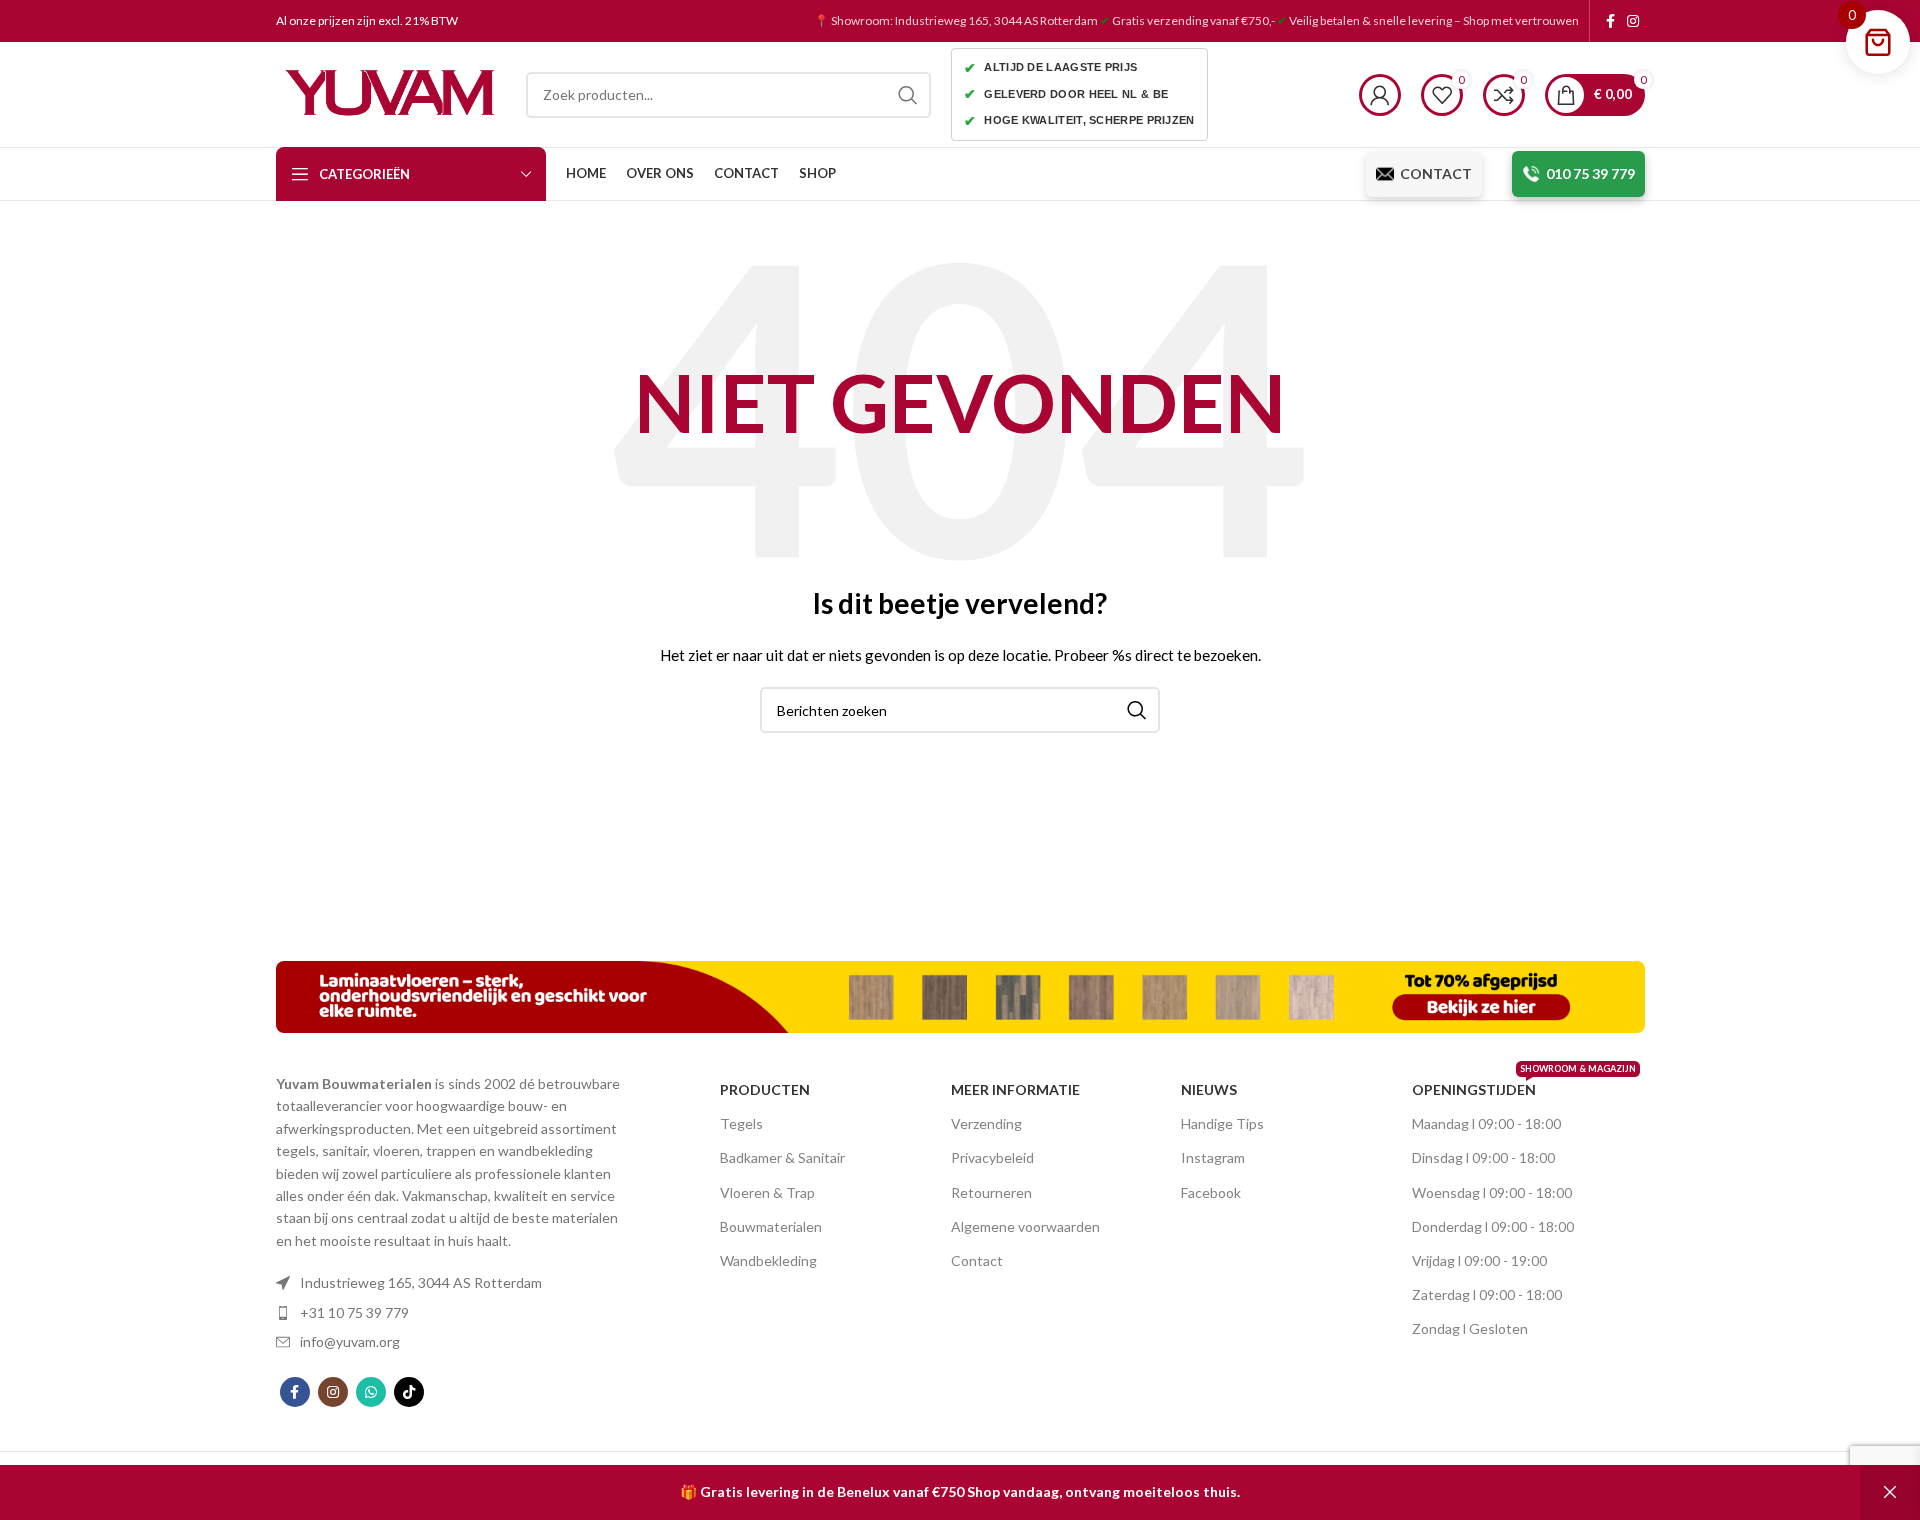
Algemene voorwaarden (1025, 1226)
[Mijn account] (1380, 95)
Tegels (741, 1123)
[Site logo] (391, 92)
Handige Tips (1222, 1123)
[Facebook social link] (1610, 21)
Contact (977, 1260)
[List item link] (455, 1283)
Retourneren (991, 1192)
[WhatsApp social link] (371, 1392)
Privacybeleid (992, 1157)
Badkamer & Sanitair (782, 1157)
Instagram (1213, 1157)
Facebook (1211, 1192)
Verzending (986, 1123)
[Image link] (960, 995)
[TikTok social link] (409, 1392)
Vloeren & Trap (767, 1192)
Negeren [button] (1890, 1492)
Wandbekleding (768, 1260)
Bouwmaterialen (771, 1226)
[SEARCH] (908, 95)
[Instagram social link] (1633, 21)
